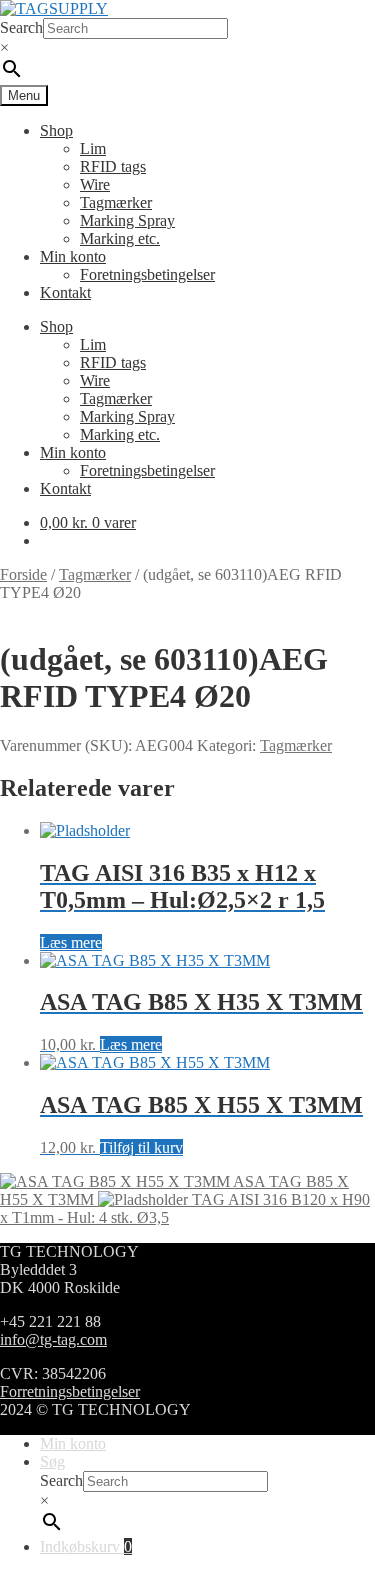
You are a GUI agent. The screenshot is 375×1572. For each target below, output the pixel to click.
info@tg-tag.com (53, 1339)
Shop (56, 130)
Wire (95, 184)
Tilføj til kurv (141, 1147)
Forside (23, 574)
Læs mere (71, 942)
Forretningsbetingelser (70, 1391)
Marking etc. (120, 238)
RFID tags (113, 166)
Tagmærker (116, 202)
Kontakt (65, 292)
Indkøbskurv (86, 1546)
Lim (93, 148)
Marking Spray (127, 220)
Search (21, 27)
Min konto (73, 256)
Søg (52, 1461)
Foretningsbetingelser (147, 274)
